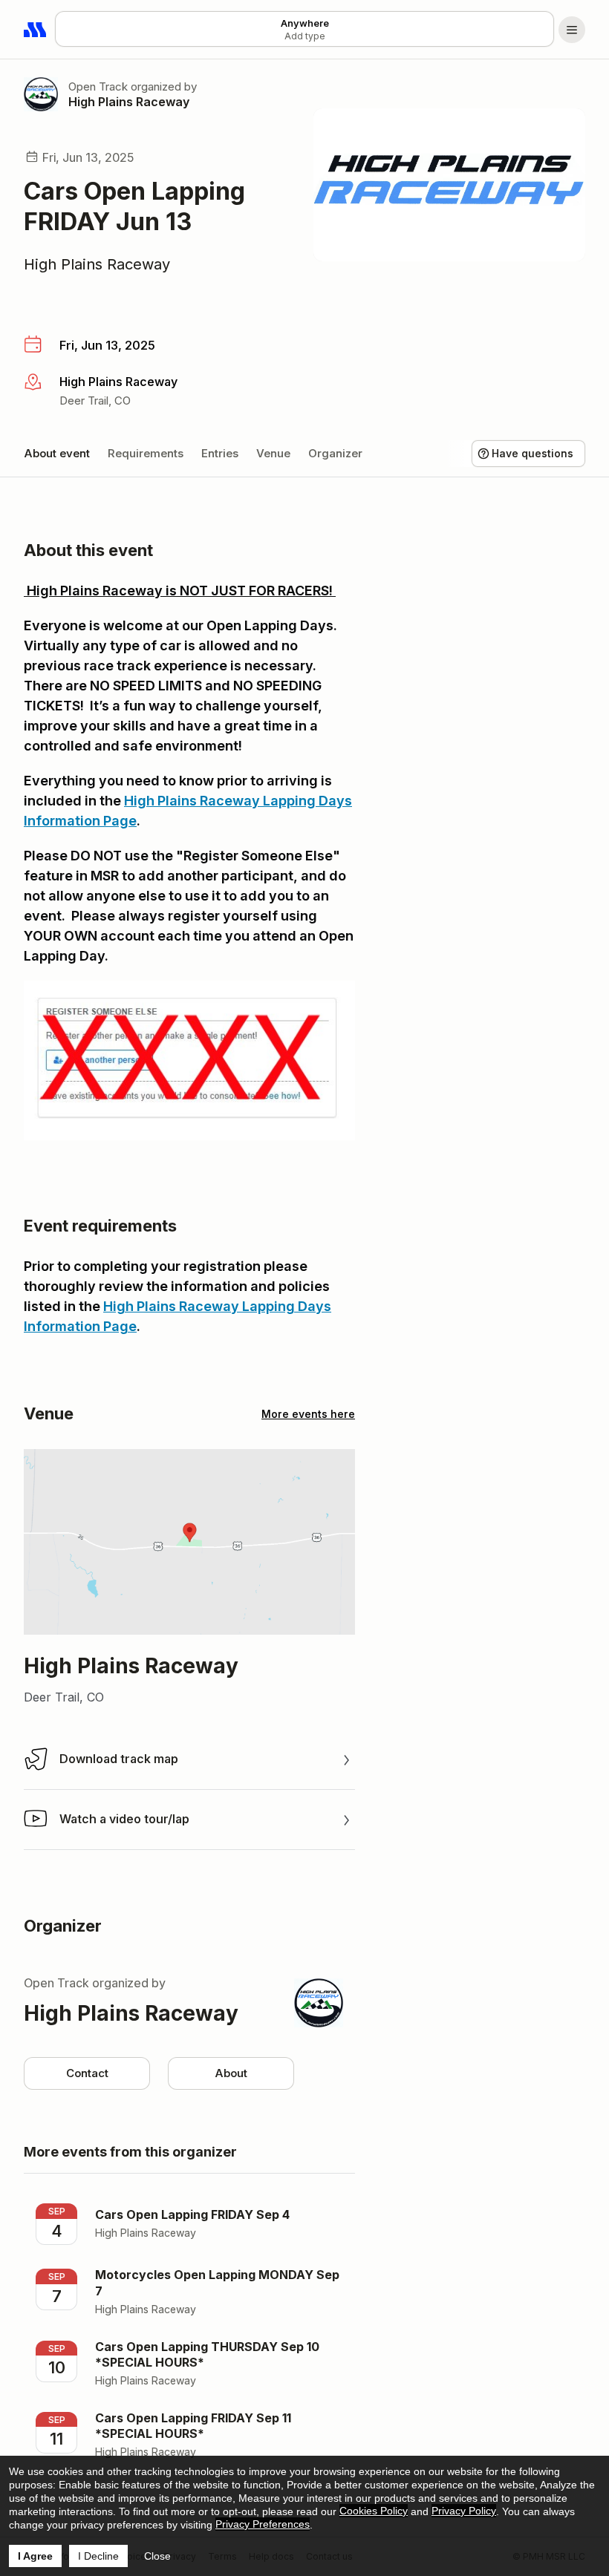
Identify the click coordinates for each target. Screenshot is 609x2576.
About (231, 2073)
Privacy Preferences (263, 2524)
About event (57, 453)
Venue (273, 453)
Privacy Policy (464, 2511)
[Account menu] (572, 30)
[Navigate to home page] (36, 30)
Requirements (146, 453)
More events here (308, 1414)
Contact (87, 2073)
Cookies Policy (374, 2511)
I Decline (98, 2556)
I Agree (35, 2556)
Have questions (533, 453)
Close (157, 2556)
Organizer (335, 453)
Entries (220, 453)
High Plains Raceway (129, 102)
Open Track (98, 86)
